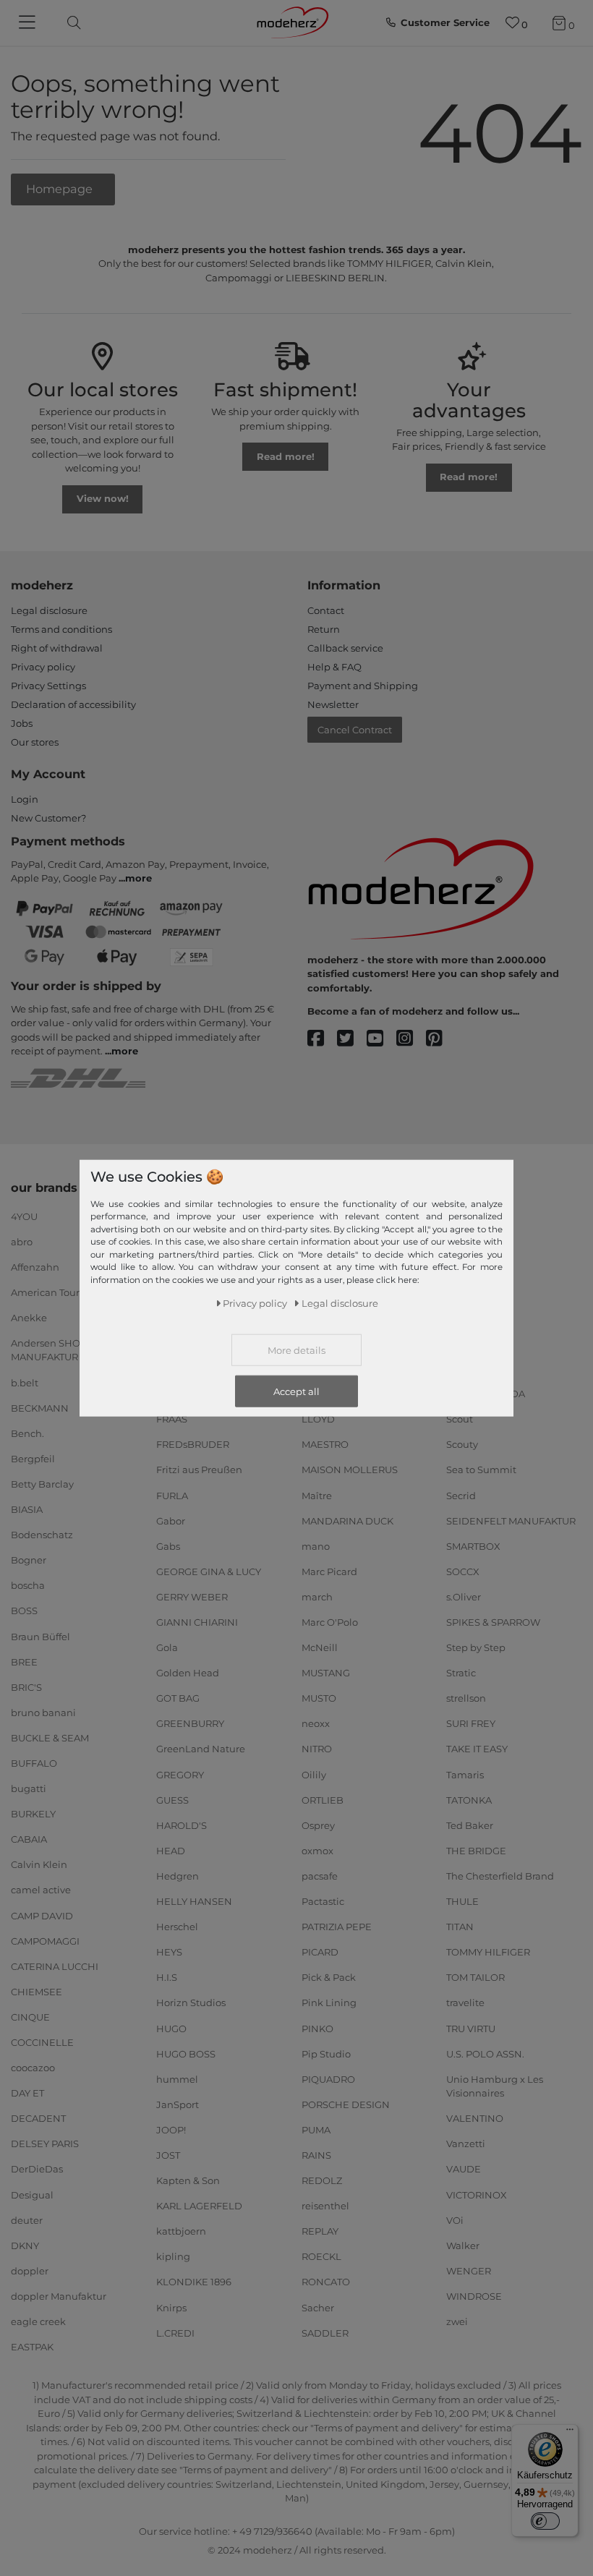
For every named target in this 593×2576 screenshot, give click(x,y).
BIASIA (27, 1509)
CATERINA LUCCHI (55, 1966)
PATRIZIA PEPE (337, 1927)
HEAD (171, 1851)
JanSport (178, 2104)
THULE (462, 1901)
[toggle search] (70, 23)
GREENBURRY (190, 1723)
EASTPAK (32, 2347)
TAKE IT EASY (477, 1749)
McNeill (320, 1647)
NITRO (317, 1749)
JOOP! (171, 2130)
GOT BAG (178, 1698)
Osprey (318, 1825)
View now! (103, 498)
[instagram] (411, 1039)
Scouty (462, 1444)
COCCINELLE (42, 2042)
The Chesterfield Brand (500, 1876)
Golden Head (188, 1673)
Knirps (171, 2307)
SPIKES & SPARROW (493, 1622)
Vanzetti (466, 2144)
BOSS (24, 1611)
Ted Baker (470, 1825)
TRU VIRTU (471, 2028)
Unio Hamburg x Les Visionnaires (495, 2086)
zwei (457, 2321)
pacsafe (320, 1876)
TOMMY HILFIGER (488, 1952)
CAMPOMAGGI (45, 1940)
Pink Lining (329, 2003)
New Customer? (48, 818)
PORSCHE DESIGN (346, 2104)
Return (324, 629)
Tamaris (465, 1774)
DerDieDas (37, 2169)
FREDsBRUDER (193, 1444)
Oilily (314, 1774)
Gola (167, 1647)
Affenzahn (35, 1266)
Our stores (35, 742)
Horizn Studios (191, 2003)
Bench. (27, 1433)
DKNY (25, 2246)
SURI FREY (471, 1723)
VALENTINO (475, 2118)
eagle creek (38, 2321)
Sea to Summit (481, 1470)
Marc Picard (329, 1571)
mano (316, 1546)
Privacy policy (43, 667)
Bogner (29, 1560)
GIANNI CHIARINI (197, 1622)
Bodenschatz (42, 1535)
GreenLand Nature (201, 1749)
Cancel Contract (355, 730)
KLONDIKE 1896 (194, 2282)
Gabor (171, 1520)
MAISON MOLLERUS (350, 1470)
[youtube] (381, 1039)
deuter (27, 2219)
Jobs (22, 723)
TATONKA (469, 1799)
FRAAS (172, 1419)
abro (22, 1241)
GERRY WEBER (192, 1597)
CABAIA (29, 1839)
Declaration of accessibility (73, 704)
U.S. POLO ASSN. (485, 2053)
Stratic (461, 1673)
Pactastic (323, 1901)
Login (25, 799)
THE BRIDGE (476, 1851)
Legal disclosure (49, 610)
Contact (326, 610)
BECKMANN (40, 1407)
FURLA (172, 1495)
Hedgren (178, 1876)
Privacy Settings (48, 686)
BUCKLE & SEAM (50, 1738)
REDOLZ (322, 2180)
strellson (466, 1698)
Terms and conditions (61, 629)
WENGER (469, 2271)
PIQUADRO (328, 2078)
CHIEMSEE (37, 1992)
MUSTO (319, 1698)
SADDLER (325, 2332)
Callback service (345, 648)
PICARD (320, 1952)
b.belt (25, 1382)
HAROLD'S (182, 1825)
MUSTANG (326, 1673)
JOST (168, 2155)
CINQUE (30, 2017)
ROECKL (321, 2256)
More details (296, 1349)
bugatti (29, 1788)
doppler (30, 2271)
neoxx (316, 1723)
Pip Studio (326, 2053)
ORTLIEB (323, 1799)
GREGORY (180, 1774)
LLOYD (318, 1419)
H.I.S (167, 1977)
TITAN (460, 1927)
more (138, 878)
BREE (24, 1661)
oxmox (317, 1851)
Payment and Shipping (363, 686)
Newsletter (333, 704)
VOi (455, 2219)
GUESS (172, 1799)
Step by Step (476, 1647)
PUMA (316, 2130)
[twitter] (352, 1039)
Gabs (168, 1546)
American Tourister (55, 1292)
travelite (465, 2003)
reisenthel (325, 2206)
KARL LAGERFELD (199, 2206)
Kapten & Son (188, 2180)
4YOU (24, 1216)
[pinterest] (441, 1039)
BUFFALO (34, 1763)
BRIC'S (26, 1686)
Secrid (461, 1495)
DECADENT (38, 2118)
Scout (460, 1419)
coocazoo (33, 2068)
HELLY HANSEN (194, 1901)
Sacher (318, 2307)
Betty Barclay (42, 1484)
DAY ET (27, 2093)
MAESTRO (325, 1444)
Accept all (296, 1391)
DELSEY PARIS (45, 2144)
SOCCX (463, 1571)
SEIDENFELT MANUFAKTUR (511, 1520)
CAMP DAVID (42, 1915)
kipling (173, 2256)
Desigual (32, 2194)
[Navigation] (29, 23)
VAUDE (464, 2169)
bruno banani (43, 1713)
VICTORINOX (477, 2194)
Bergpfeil (33, 1459)
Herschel (177, 1927)
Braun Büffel (40, 1636)
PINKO (317, 2028)
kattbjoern (181, 2231)
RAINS (316, 2155)
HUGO (171, 2028)
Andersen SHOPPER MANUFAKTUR (59, 1350)
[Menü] (570, 2433)
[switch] (545, 2521)
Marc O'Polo (330, 1622)
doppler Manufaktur (59, 2296)
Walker (463, 2246)
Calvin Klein (39, 1864)
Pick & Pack (329, 1977)
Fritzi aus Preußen (199, 1470)
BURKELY (33, 1814)
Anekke (29, 1318)
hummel (177, 2078)
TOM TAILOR (475, 1977)
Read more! (286, 456)
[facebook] (322, 1039)
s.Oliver (464, 1597)
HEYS (169, 1952)
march (317, 1597)
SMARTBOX (473, 1546)
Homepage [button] (61, 189)
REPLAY (320, 2231)
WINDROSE (474, 2296)
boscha (28, 1585)
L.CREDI (175, 2332)
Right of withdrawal (57, 648)
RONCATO (326, 2282)
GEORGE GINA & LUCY (209, 1571)
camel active (41, 1890)
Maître (317, 1495)
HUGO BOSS (186, 2053)
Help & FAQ (334, 667)
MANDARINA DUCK (347, 1520)
